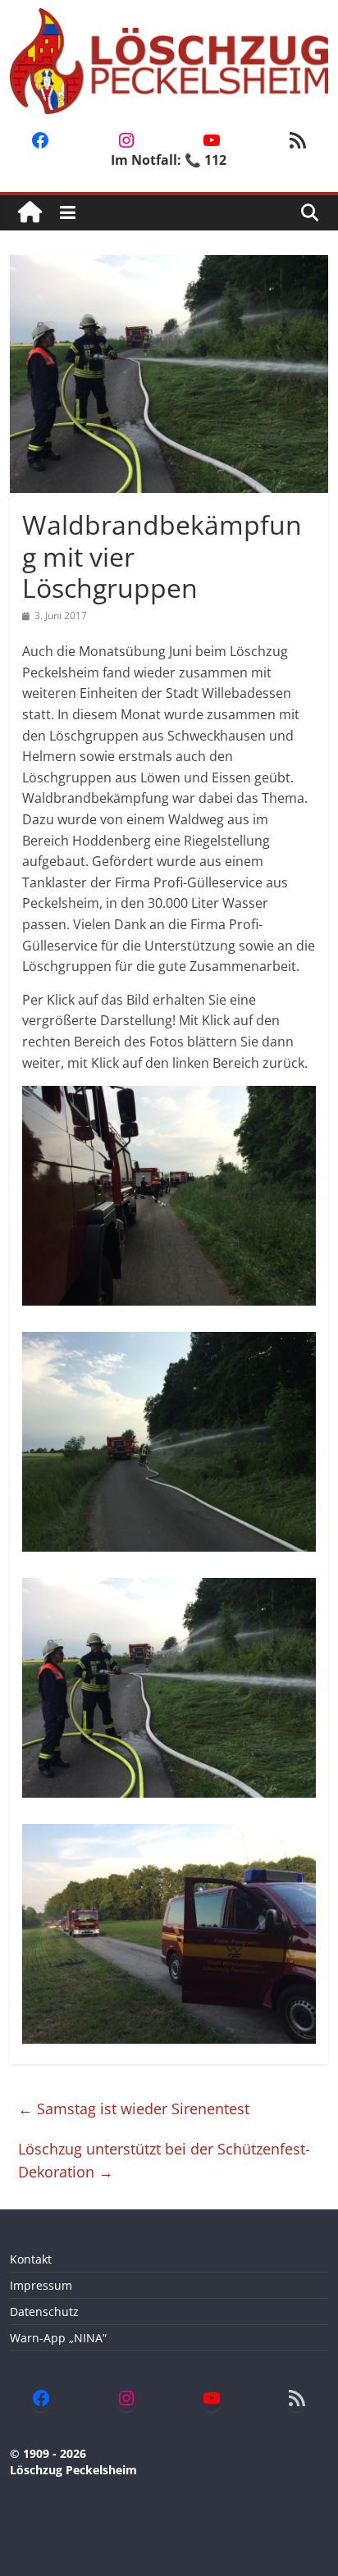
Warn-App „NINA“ (58, 2338)
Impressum (41, 2285)
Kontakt (31, 2259)
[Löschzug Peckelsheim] (30, 213)
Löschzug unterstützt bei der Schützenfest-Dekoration (164, 2161)
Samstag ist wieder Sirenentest (134, 2109)
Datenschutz (44, 2312)
